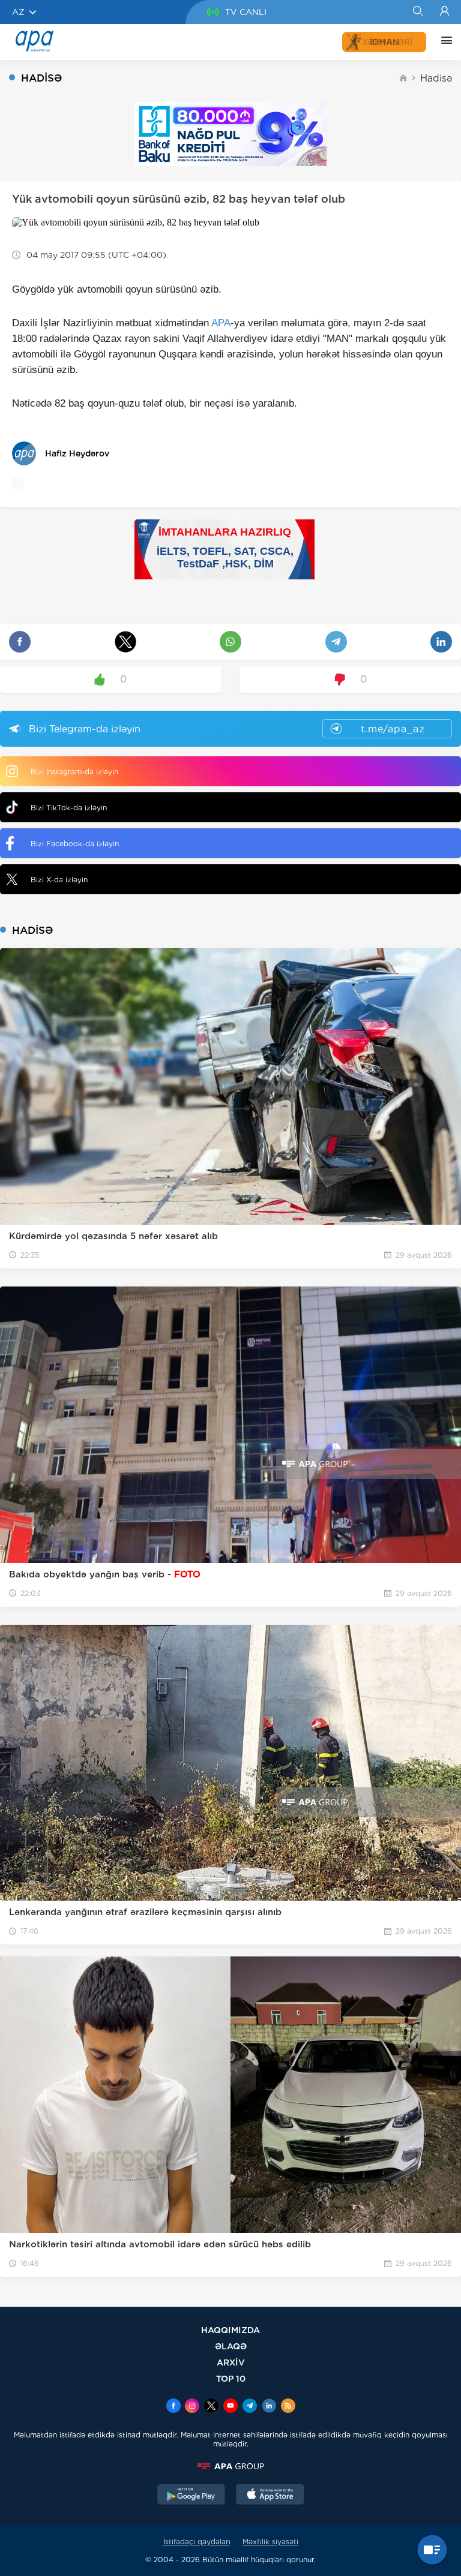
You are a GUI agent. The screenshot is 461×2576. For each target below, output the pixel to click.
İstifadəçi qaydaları (197, 2542)
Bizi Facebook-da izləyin (75, 844)
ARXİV (231, 2362)
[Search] (417, 12)
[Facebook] (173, 2407)
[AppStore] (270, 2496)
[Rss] (288, 2407)
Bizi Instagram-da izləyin (74, 772)
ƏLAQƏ (231, 2346)
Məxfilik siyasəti (270, 2542)
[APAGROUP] (230, 2466)
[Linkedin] (269, 2407)
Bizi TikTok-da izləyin (69, 808)
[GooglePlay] (191, 2496)
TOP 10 (231, 2378)
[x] (211, 2407)
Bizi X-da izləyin (59, 880)
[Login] (444, 12)
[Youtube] (230, 2407)
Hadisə (436, 78)
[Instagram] (192, 2407)
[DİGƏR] (444, 42)
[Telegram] (250, 2407)
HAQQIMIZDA (230, 2330)
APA (221, 323)
